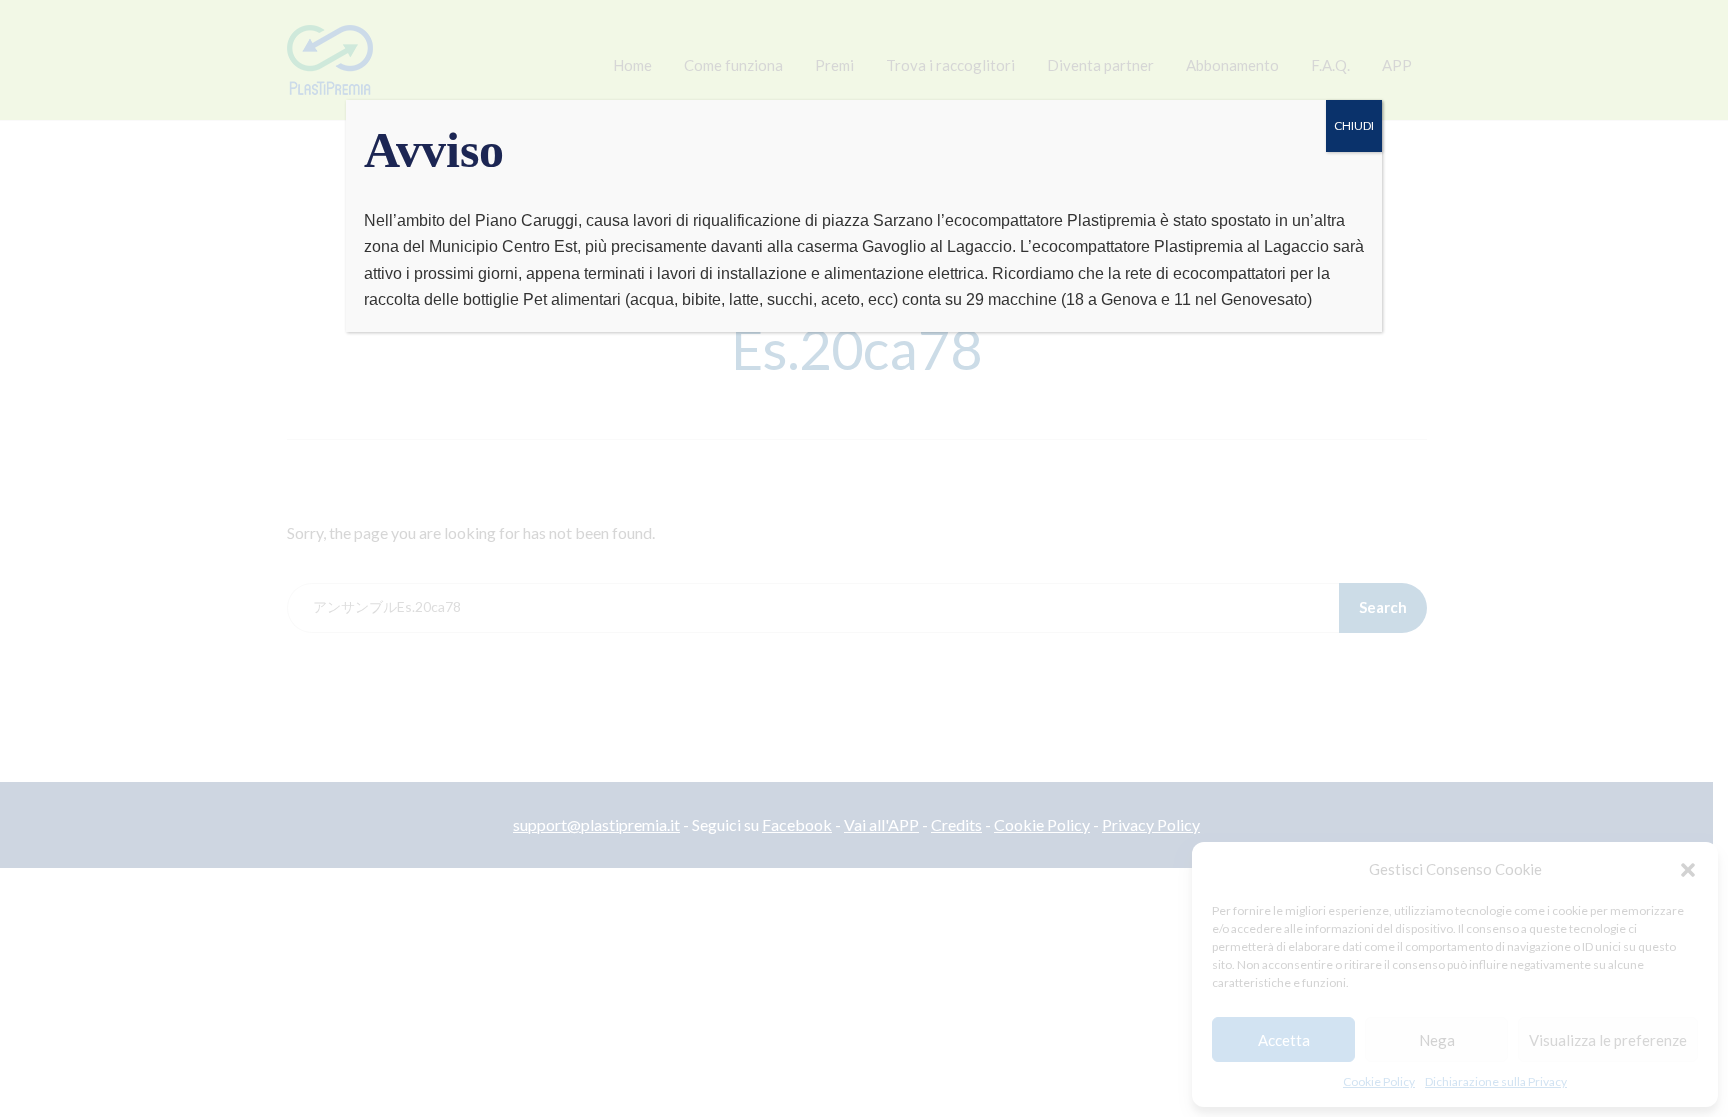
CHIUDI (1354, 125)
